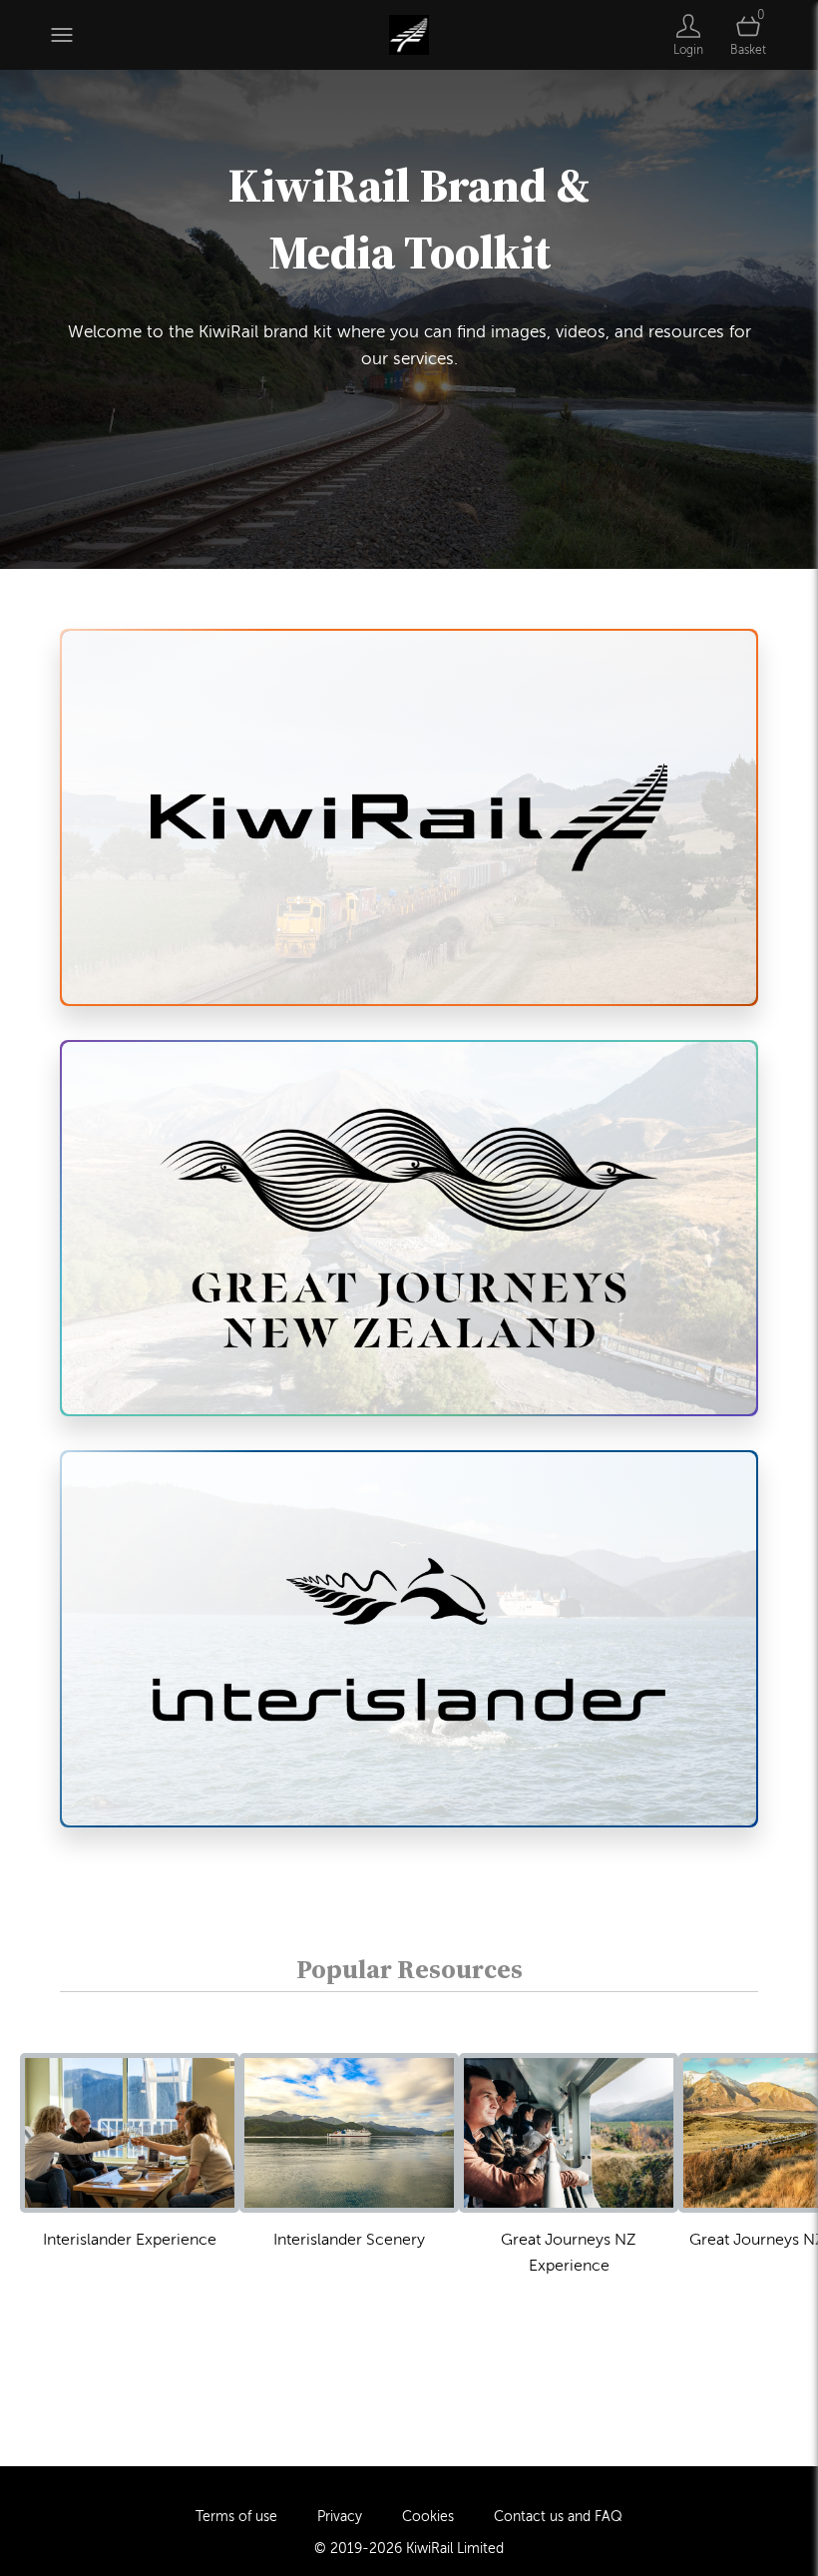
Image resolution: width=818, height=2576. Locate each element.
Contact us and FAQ (558, 2517)
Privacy (340, 2517)
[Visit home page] (409, 35)
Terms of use (236, 2517)
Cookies (428, 2517)
